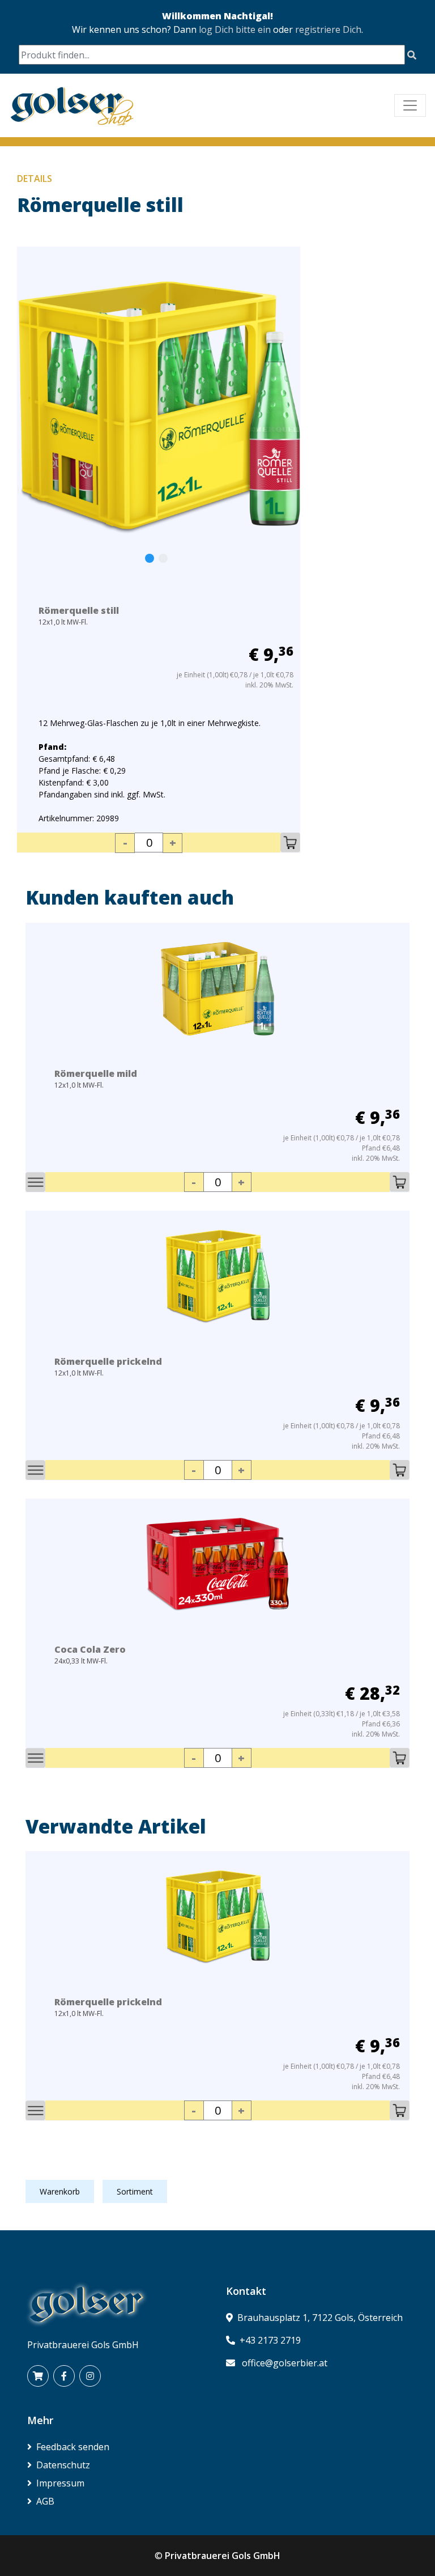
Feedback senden (73, 2447)
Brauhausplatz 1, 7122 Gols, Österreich (320, 2318)
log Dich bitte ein (235, 29)
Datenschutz (63, 2465)
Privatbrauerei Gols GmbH (223, 2556)
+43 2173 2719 (270, 2340)
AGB (45, 2501)
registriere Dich (328, 29)
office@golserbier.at (285, 2363)
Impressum (60, 2483)
